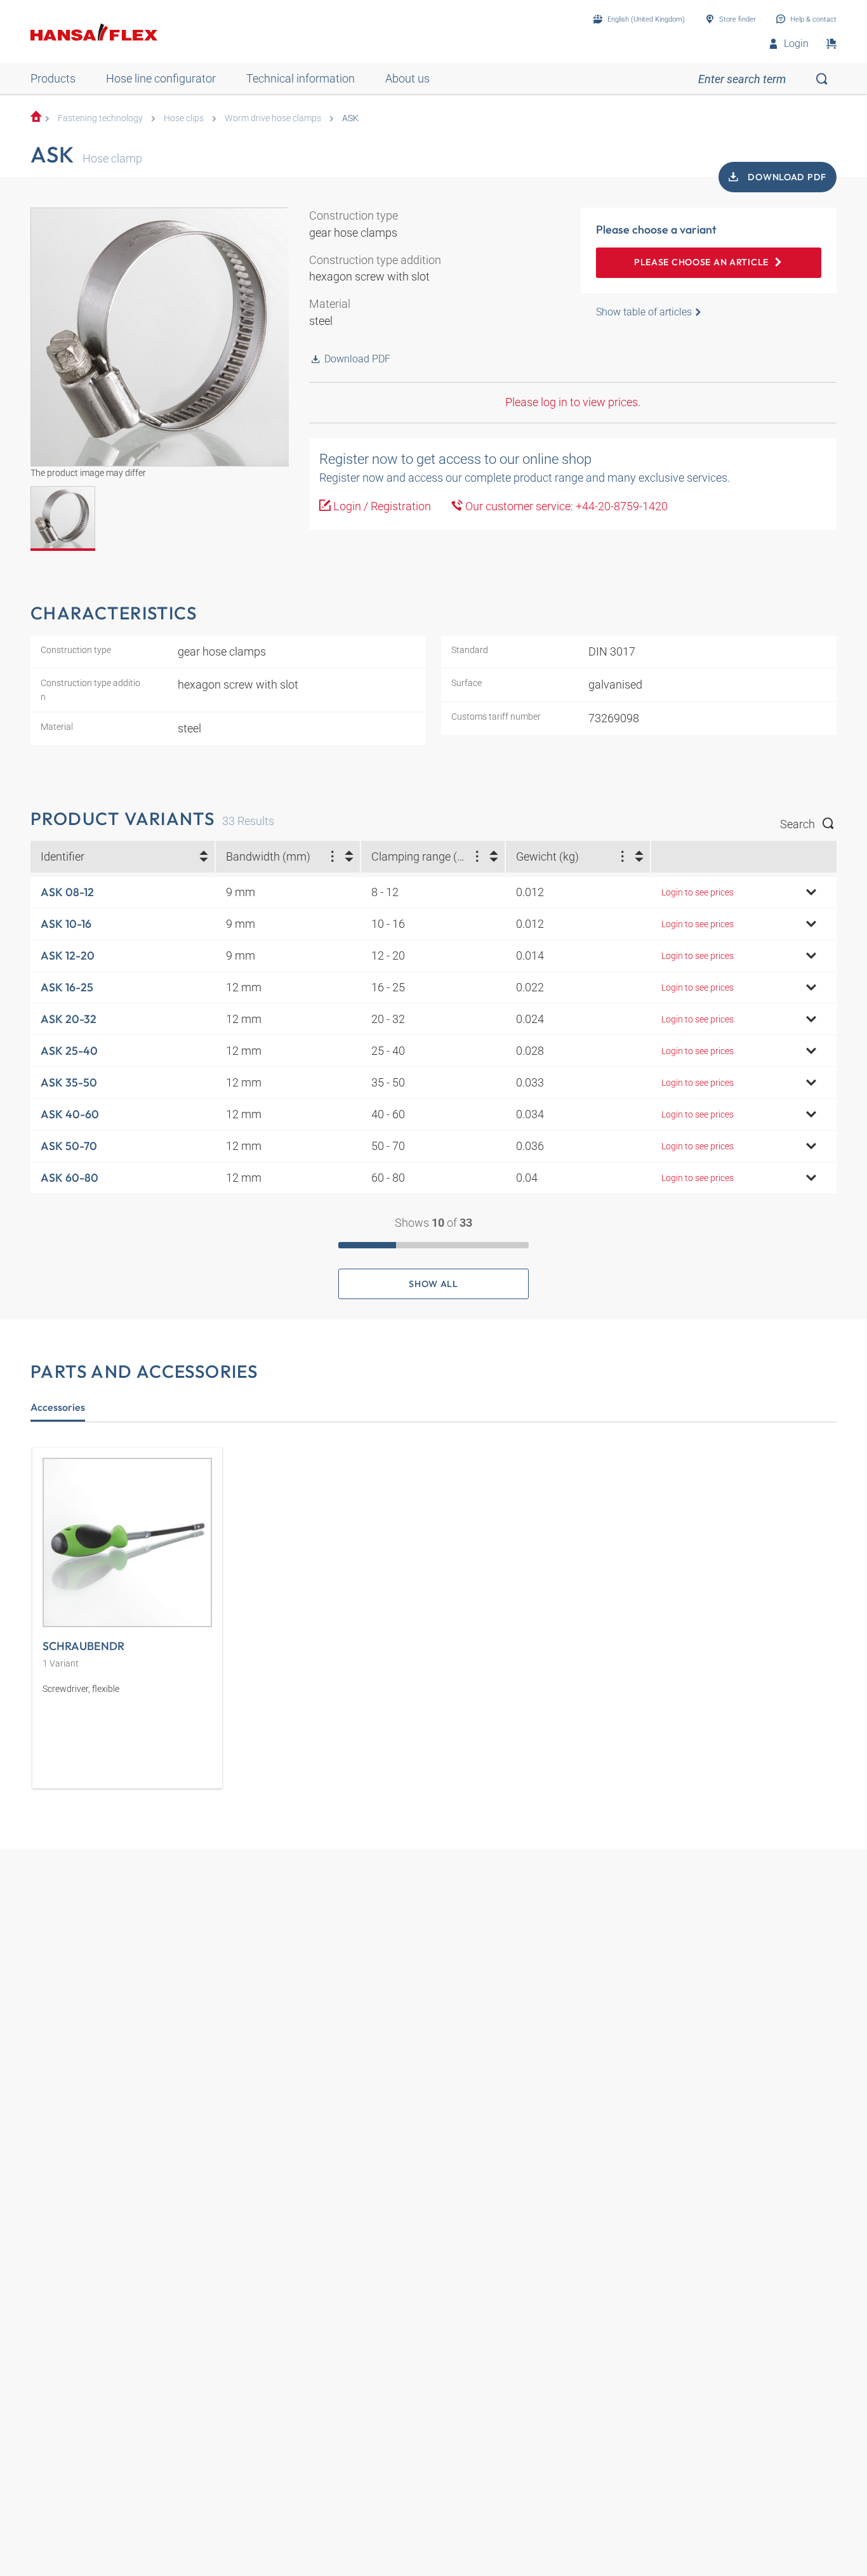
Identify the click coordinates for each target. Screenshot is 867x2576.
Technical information (301, 78)
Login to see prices (698, 892)
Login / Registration (381, 506)
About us (407, 78)
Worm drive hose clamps (273, 118)
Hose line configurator (161, 78)
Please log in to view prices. (573, 402)
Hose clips (184, 118)
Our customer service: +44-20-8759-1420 (565, 506)
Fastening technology (100, 118)
